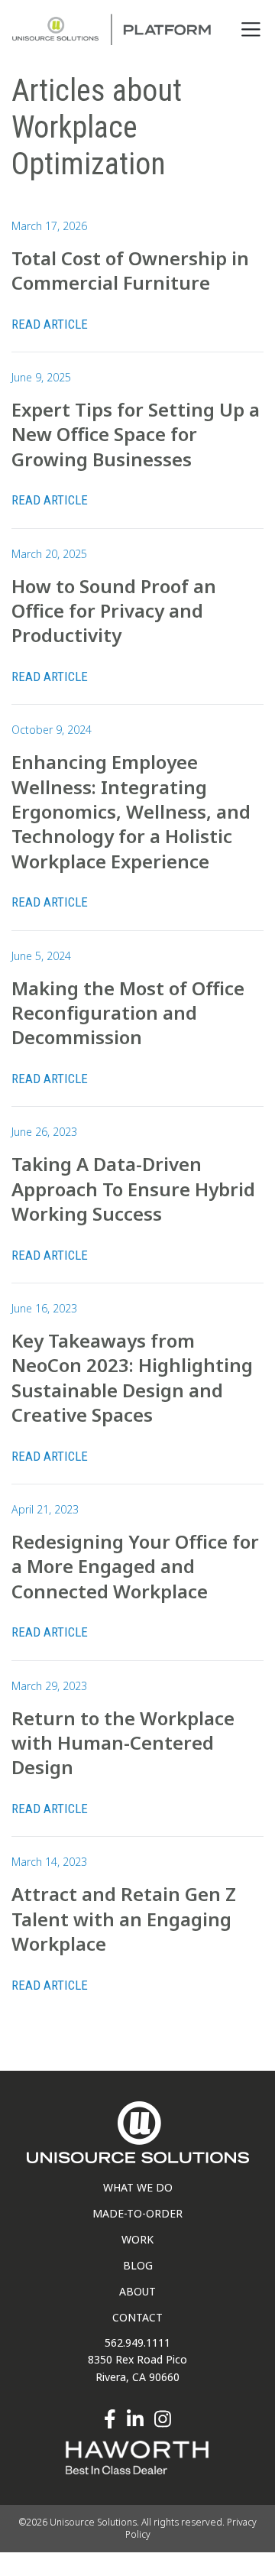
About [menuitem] (137, 2291)
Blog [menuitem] (138, 2265)
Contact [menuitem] (137, 2317)
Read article (50, 324)
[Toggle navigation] (251, 29)
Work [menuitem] (137, 2239)
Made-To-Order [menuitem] (137, 2213)
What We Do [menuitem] (138, 2187)
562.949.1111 (137, 2342)
